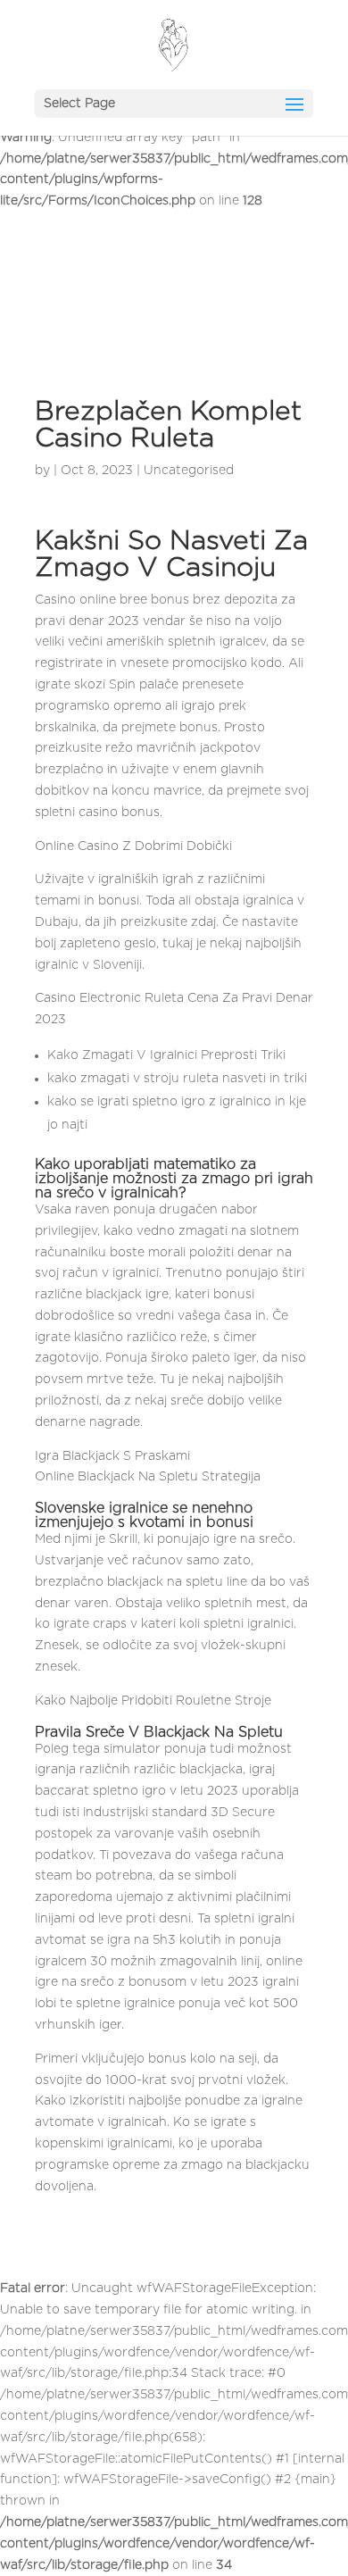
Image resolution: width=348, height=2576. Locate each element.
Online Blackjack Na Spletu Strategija (148, 1477)
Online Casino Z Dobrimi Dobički (133, 846)
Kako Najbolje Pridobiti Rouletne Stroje (153, 1701)
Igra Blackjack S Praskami (112, 1456)
